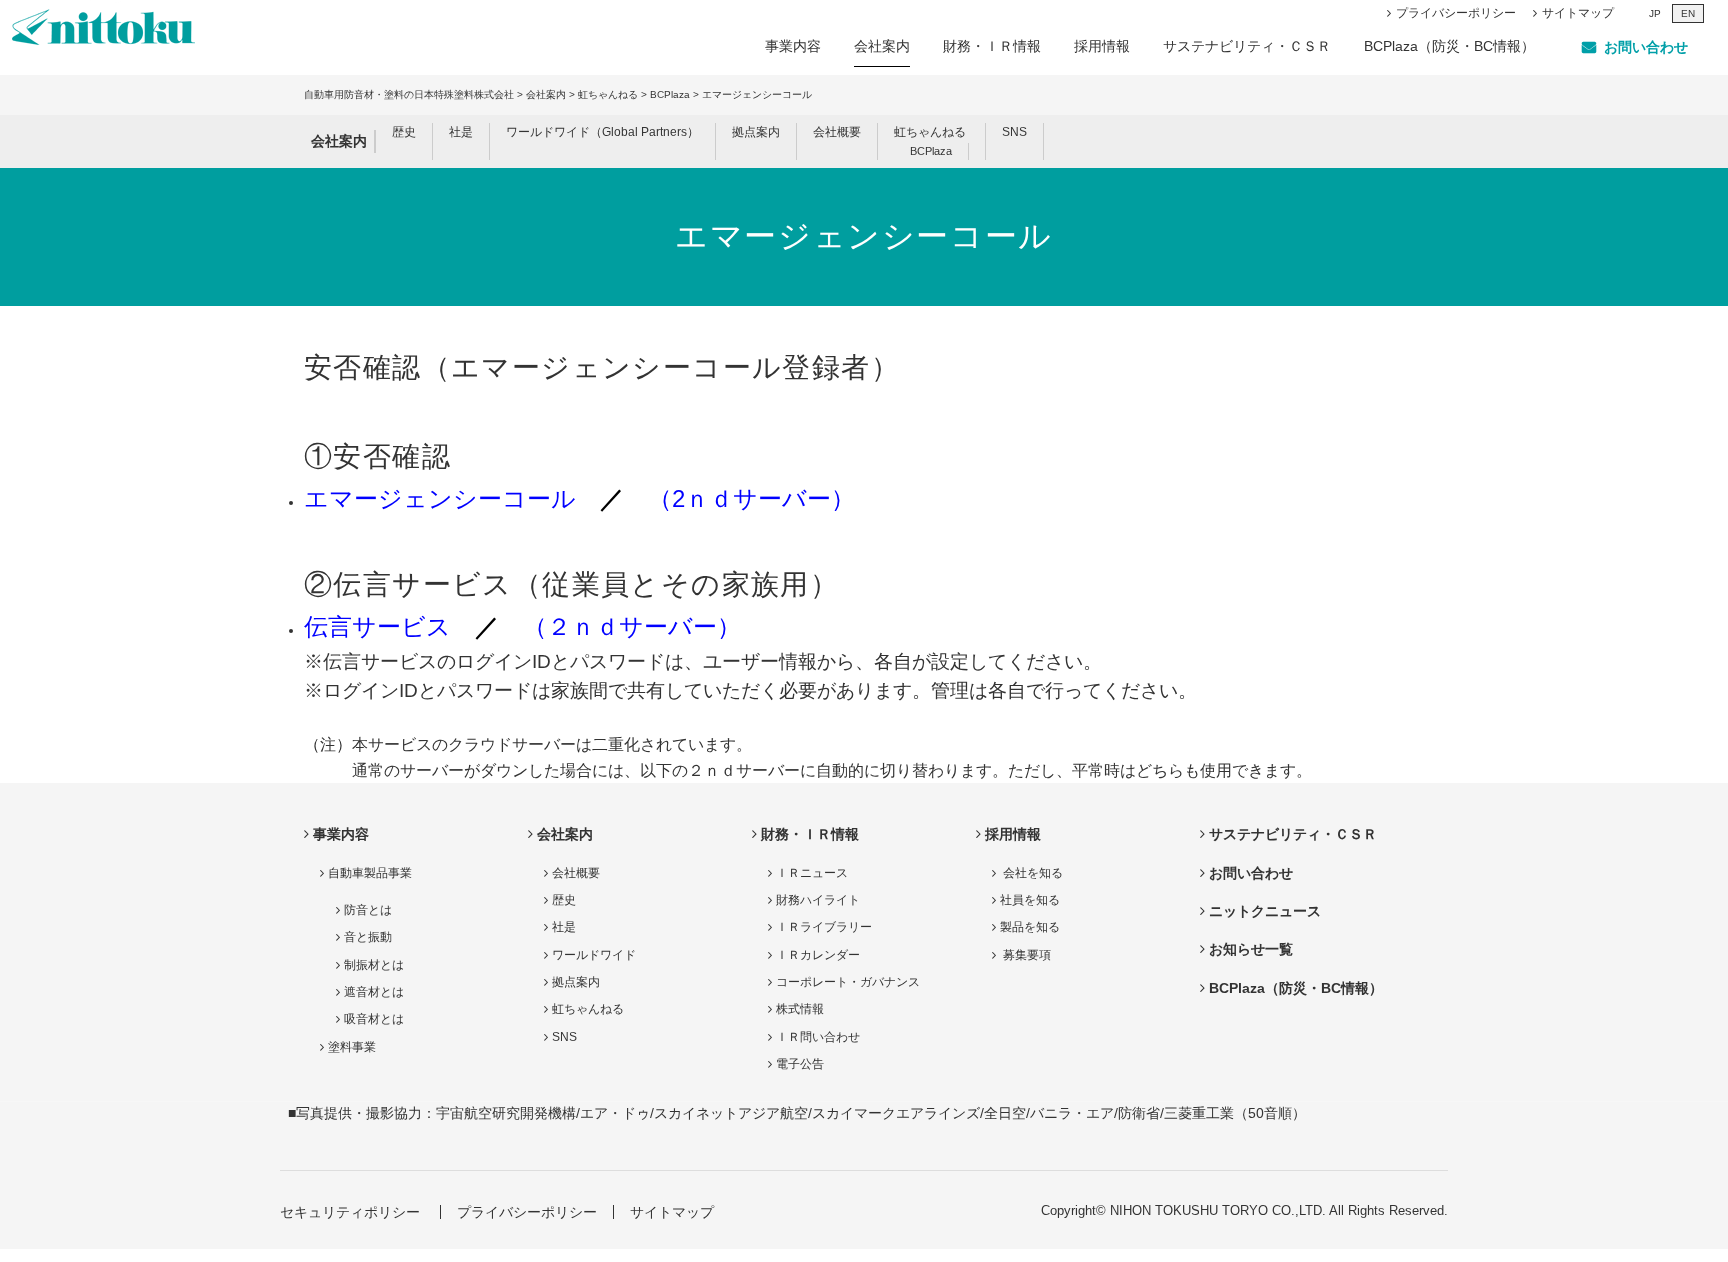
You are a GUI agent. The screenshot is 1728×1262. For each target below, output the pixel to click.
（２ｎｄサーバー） (632, 626)
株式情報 (800, 1009)
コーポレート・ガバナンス (848, 982)
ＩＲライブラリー (824, 927)
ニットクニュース (1265, 911)
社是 (461, 132)
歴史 (404, 132)
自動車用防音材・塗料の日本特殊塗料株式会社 (409, 94)
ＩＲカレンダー (818, 955)
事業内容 (793, 46)
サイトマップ (1578, 13)
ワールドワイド (594, 955)
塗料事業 (352, 1047)
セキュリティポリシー (350, 1212)
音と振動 (368, 937)
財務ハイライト (818, 900)
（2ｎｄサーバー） (751, 498)
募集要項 (1025, 955)
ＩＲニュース (812, 873)
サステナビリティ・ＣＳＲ (1247, 46)
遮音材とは (374, 992)
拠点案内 (756, 132)
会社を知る (1031, 873)
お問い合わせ (1251, 873)
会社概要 (837, 132)
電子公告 (800, 1064)
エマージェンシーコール (440, 498)
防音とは (368, 910)
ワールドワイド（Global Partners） (602, 132)
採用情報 (1102, 46)
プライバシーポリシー (1456, 13)
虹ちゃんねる (608, 94)
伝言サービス (377, 626)
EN (1688, 13)
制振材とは (374, 965)
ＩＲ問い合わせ (818, 1037)
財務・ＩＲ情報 (992, 46)
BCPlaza (670, 94)
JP (1655, 13)
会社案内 (882, 46)
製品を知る (1030, 927)
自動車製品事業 (370, 873)
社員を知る (1030, 900)
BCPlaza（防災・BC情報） (1449, 46)
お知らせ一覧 (1251, 949)
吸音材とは (374, 1019)
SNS (1014, 132)
